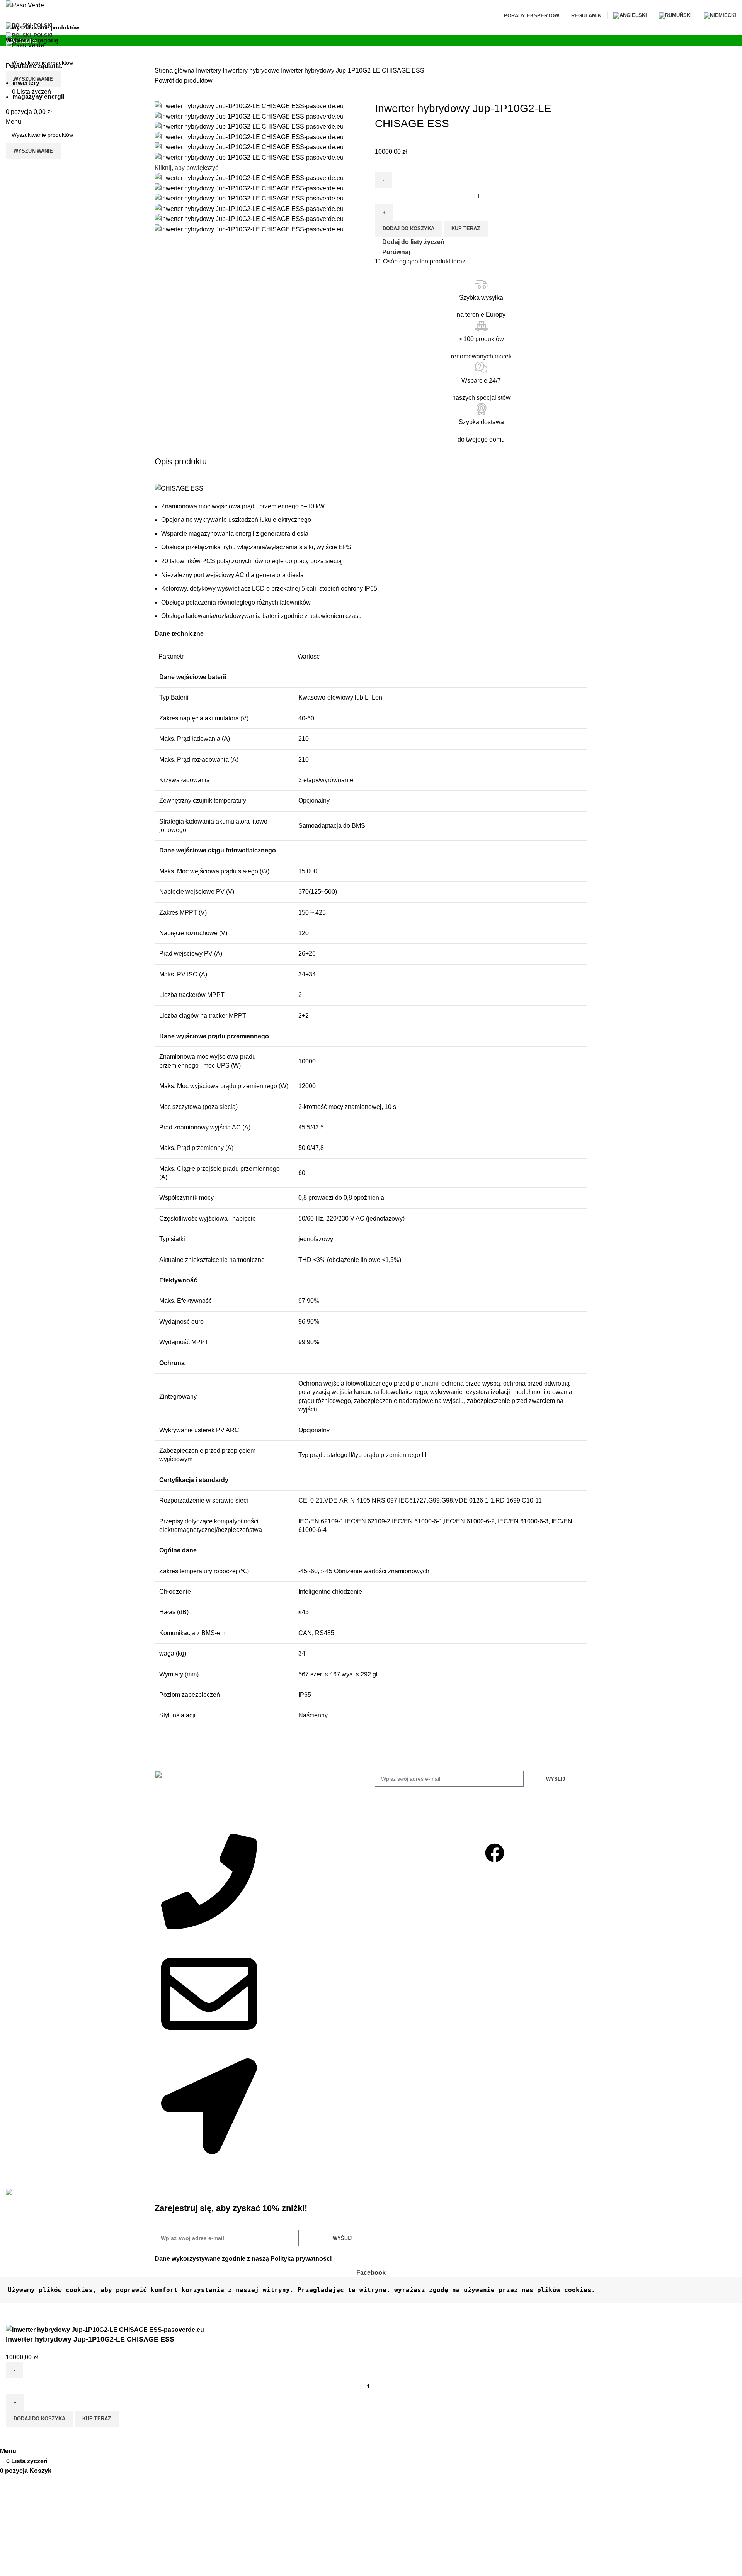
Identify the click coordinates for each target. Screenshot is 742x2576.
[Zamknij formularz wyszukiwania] (10, 10)
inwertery (26, 83)
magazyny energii (38, 97)
